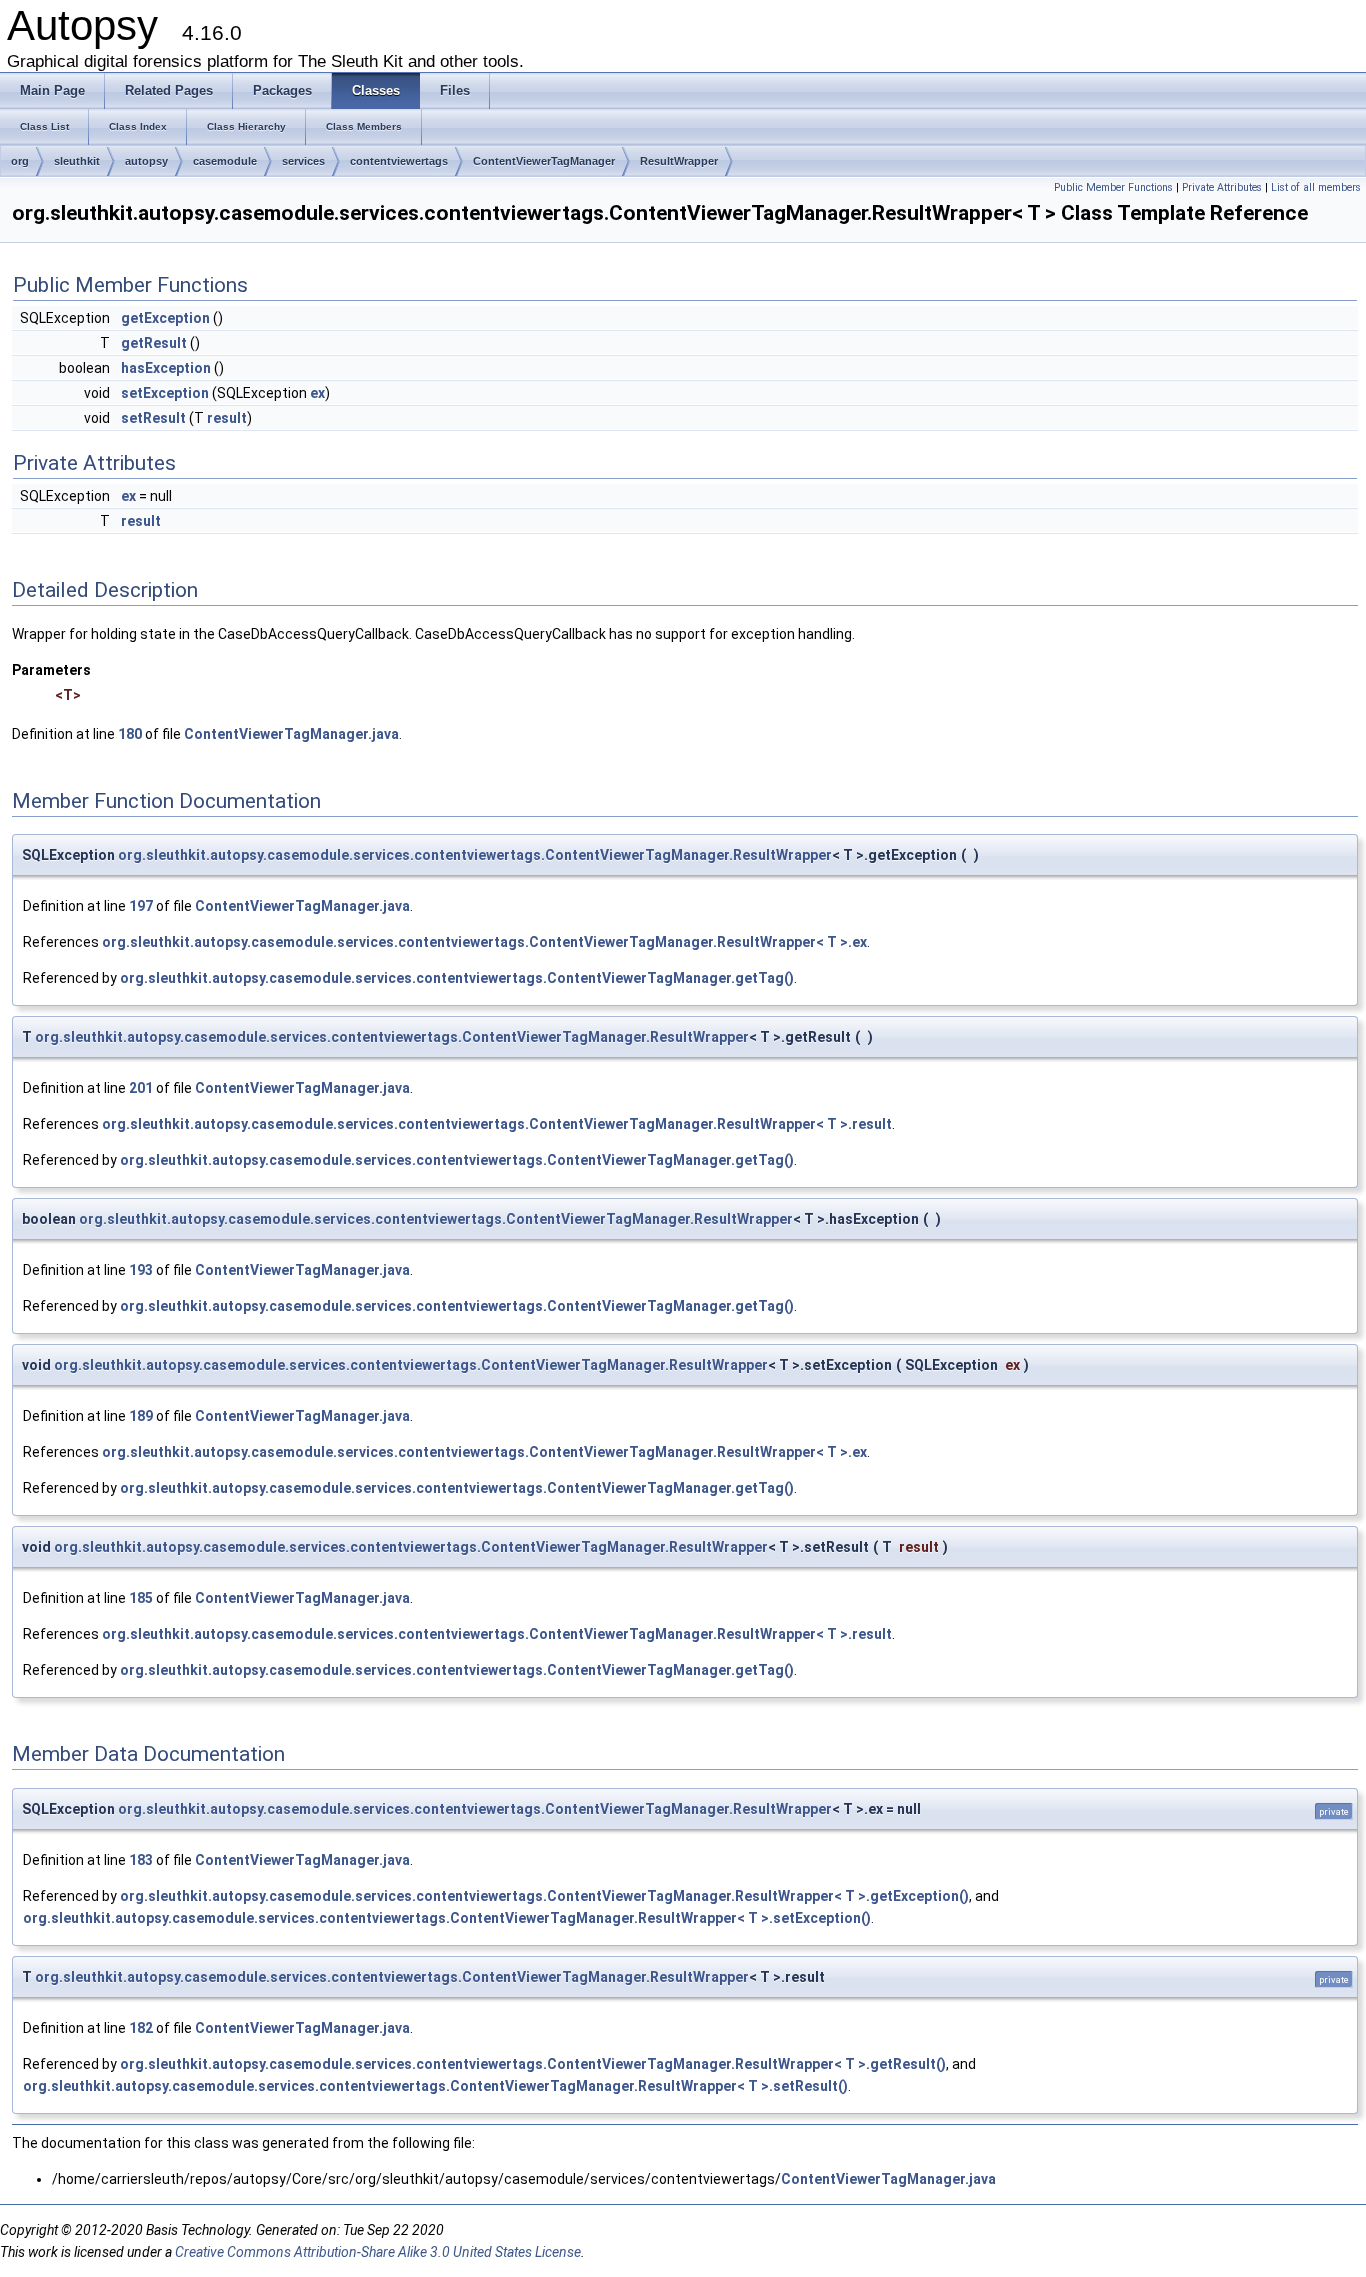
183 (141, 1860)
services (303, 161)
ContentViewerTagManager (544, 161)
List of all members (1316, 187)
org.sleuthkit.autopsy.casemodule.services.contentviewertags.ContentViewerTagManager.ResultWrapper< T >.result (497, 1124)
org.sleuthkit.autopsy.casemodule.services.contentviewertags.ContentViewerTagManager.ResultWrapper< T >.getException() (544, 1896)
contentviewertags (399, 161)
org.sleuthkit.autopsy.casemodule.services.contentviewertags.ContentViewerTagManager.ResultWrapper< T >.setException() (447, 1918)
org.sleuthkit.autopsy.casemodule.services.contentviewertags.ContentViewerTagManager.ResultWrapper (475, 855)
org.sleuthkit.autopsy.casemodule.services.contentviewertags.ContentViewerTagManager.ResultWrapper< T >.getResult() (533, 2064)
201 (141, 1088)
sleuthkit (77, 161)
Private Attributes (1222, 187)
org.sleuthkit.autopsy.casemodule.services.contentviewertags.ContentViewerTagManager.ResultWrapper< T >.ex (484, 942)
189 (141, 1416)
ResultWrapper (679, 161)
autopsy (146, 161)
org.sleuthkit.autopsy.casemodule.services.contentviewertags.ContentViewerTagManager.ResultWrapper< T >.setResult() (435, 2086)
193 (141, 1270)
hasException (166, 368)
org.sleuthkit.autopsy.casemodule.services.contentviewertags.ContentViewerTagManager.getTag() (457, 978)
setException (165, 393)
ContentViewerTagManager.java (291, 734)
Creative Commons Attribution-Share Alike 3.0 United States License (378, 2252)
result (227, 418)
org (20, 161)
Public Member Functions (1113, 187)
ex (317, 393)
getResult (154, 343)
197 (141, 906)
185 (141, 1598)
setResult (153, 418)
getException (165, 318)
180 (130, 734)
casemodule (225, 161)
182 (141, 2028)
